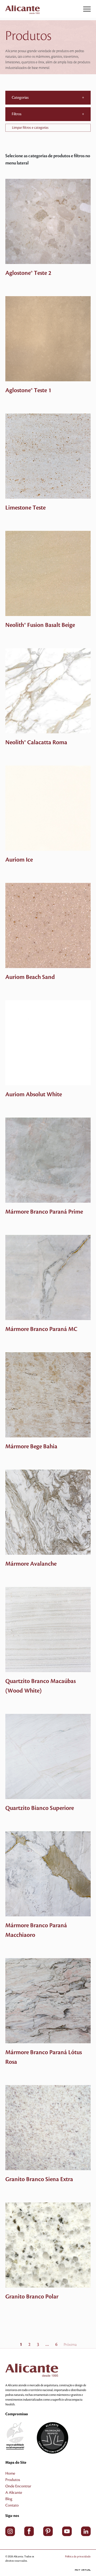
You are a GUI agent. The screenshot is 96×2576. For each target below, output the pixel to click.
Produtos (13, 2480)
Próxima (70, 2345)
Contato (12, 2505)
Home (10, 2474)
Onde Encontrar (18, 2486)
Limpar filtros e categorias (30, 128)
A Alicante (14, 2493)
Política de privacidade (78, 2556)
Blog (9, 2499)
